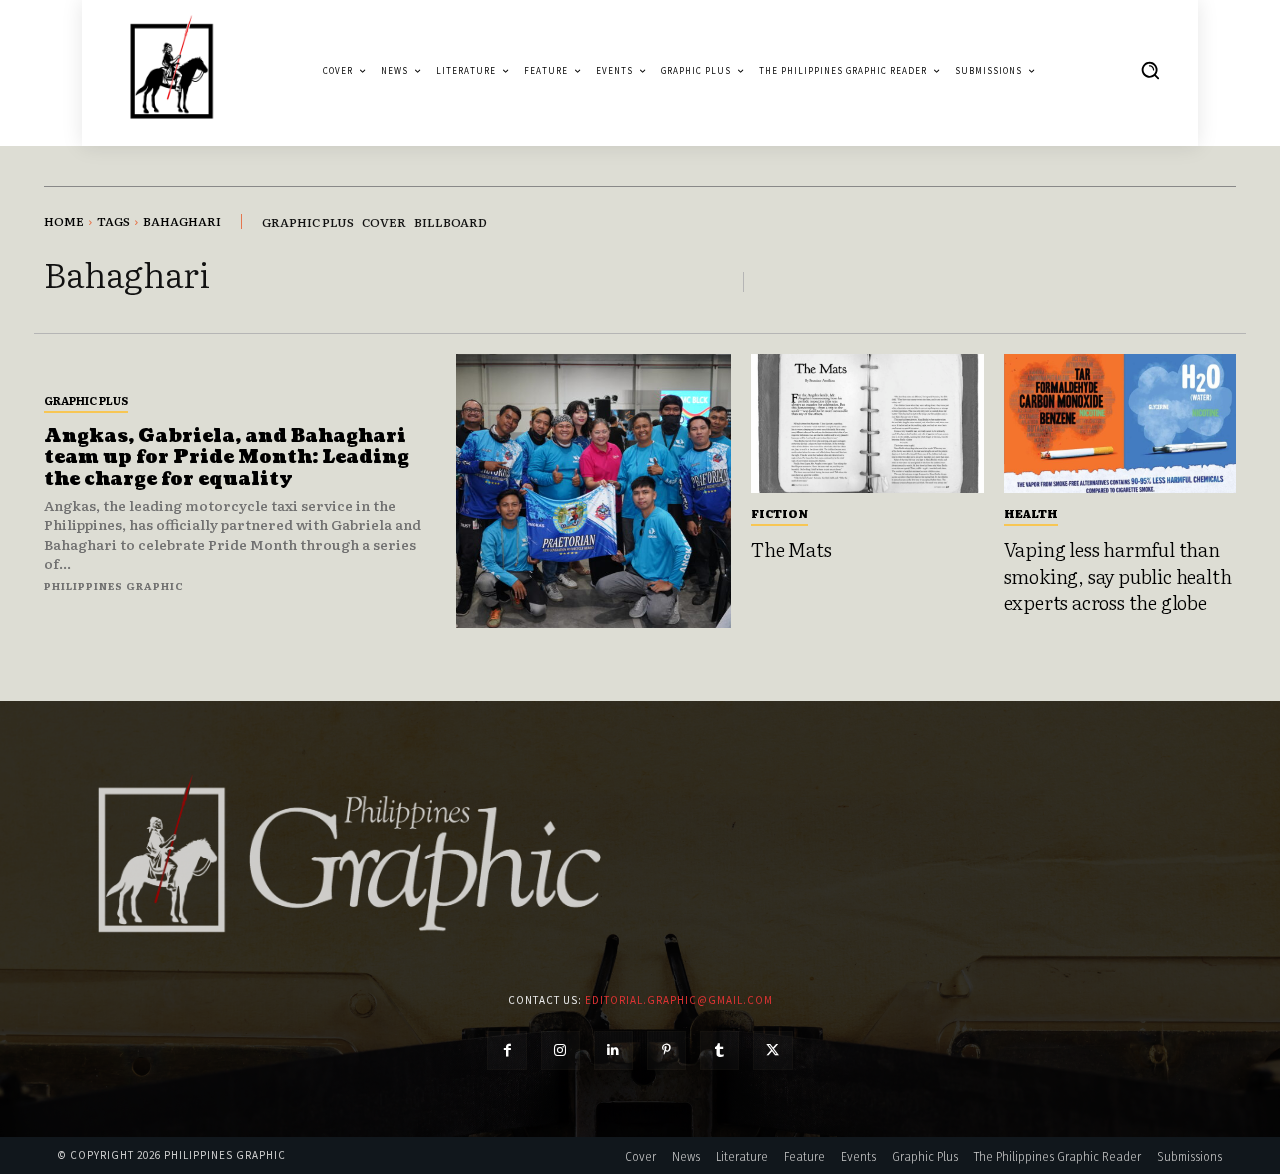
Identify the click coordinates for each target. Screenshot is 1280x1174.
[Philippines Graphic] (171, 70)
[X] (772, 1050)
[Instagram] (560, 1050)
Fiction (779, 513)
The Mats (791, 549)
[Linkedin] (613, 1050)
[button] (1150, 70)
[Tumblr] (719, 1050)
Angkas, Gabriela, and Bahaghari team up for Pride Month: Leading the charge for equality (226, 458)
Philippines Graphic (114, 585)
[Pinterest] (666, 1050)
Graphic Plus (86, 400)
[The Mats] (867, 424)
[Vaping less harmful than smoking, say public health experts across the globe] (1120, 424)
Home (64, 221)
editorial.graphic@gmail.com (679, 1000)
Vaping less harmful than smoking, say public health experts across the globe (1118, 575)
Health (1031, 513)
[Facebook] (506, 1050)
